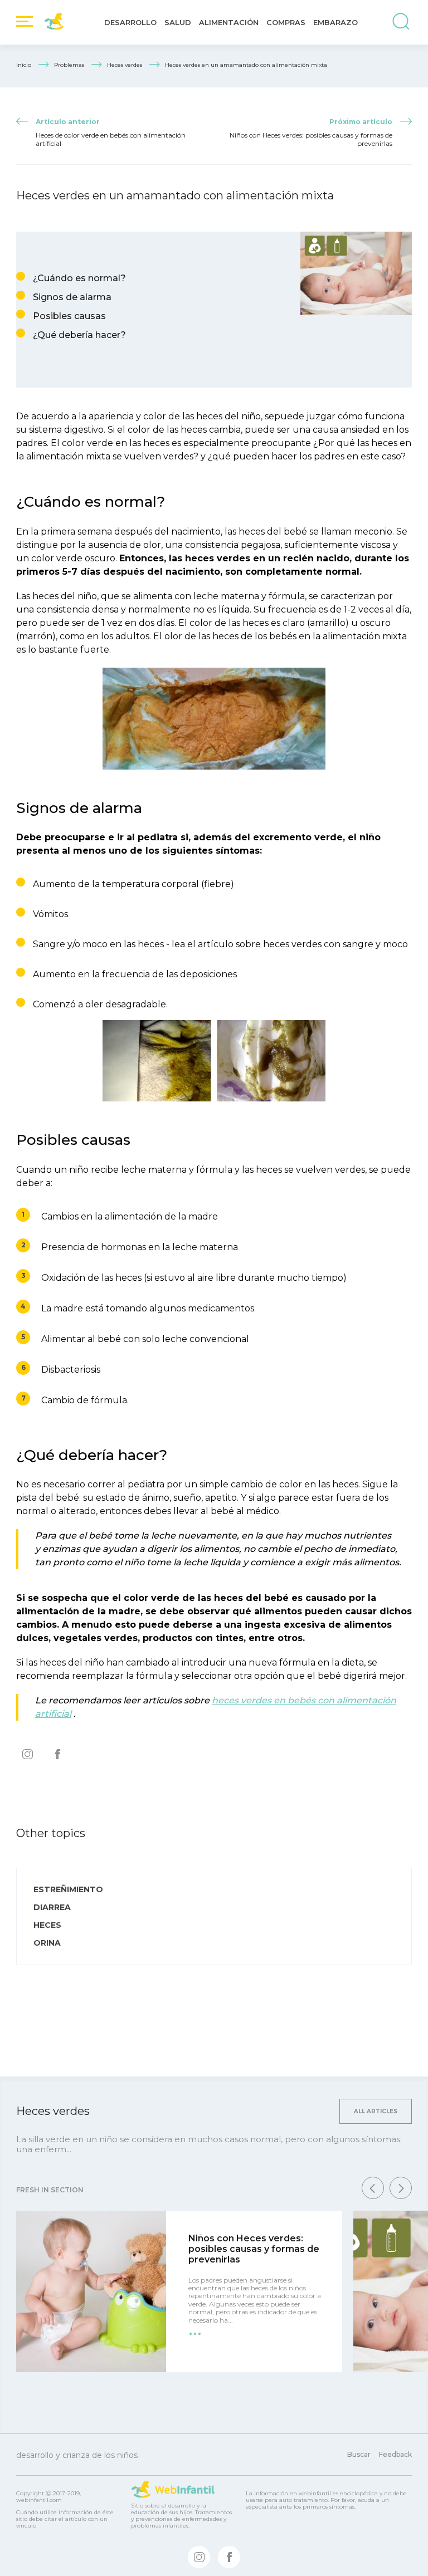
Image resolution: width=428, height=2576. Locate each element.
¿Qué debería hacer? (79, 335)
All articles (376, 2111)
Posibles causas (69, 316)
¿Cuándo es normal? (79, 278)
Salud (178, 22)
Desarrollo (130, 22)
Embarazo (335, 22)
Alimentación (229, 22)
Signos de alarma (72, 297)
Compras (286, 22)
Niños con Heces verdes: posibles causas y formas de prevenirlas (254, 2249)
